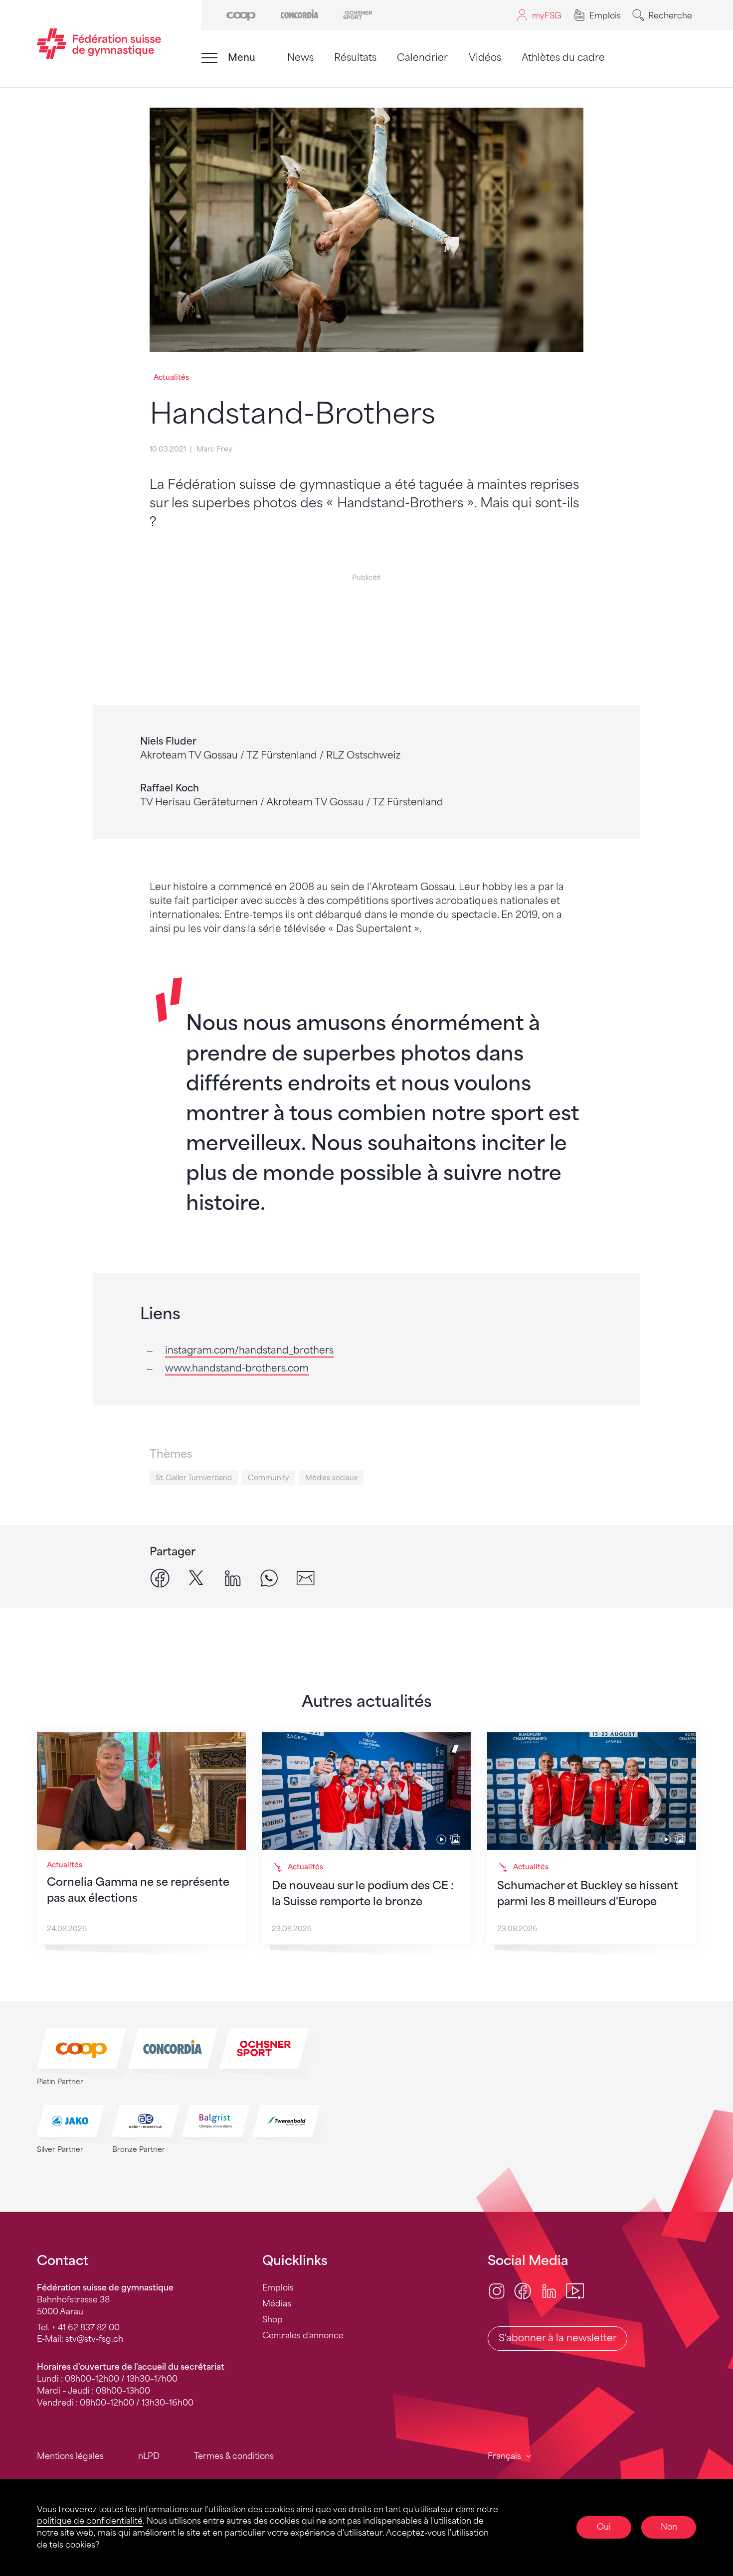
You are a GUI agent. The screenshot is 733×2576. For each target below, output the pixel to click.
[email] (305, 1578)
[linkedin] (233, 1578)
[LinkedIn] (549, 2290)
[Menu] (209, 58)
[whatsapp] (269, 1578)
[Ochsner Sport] (358, 14)
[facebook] (160, 1578)
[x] (196, 1578)
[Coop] (241, 14)
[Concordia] (299, 14)
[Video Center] (575, 2290)
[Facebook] (523, 2290)
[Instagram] (497, 2290)
